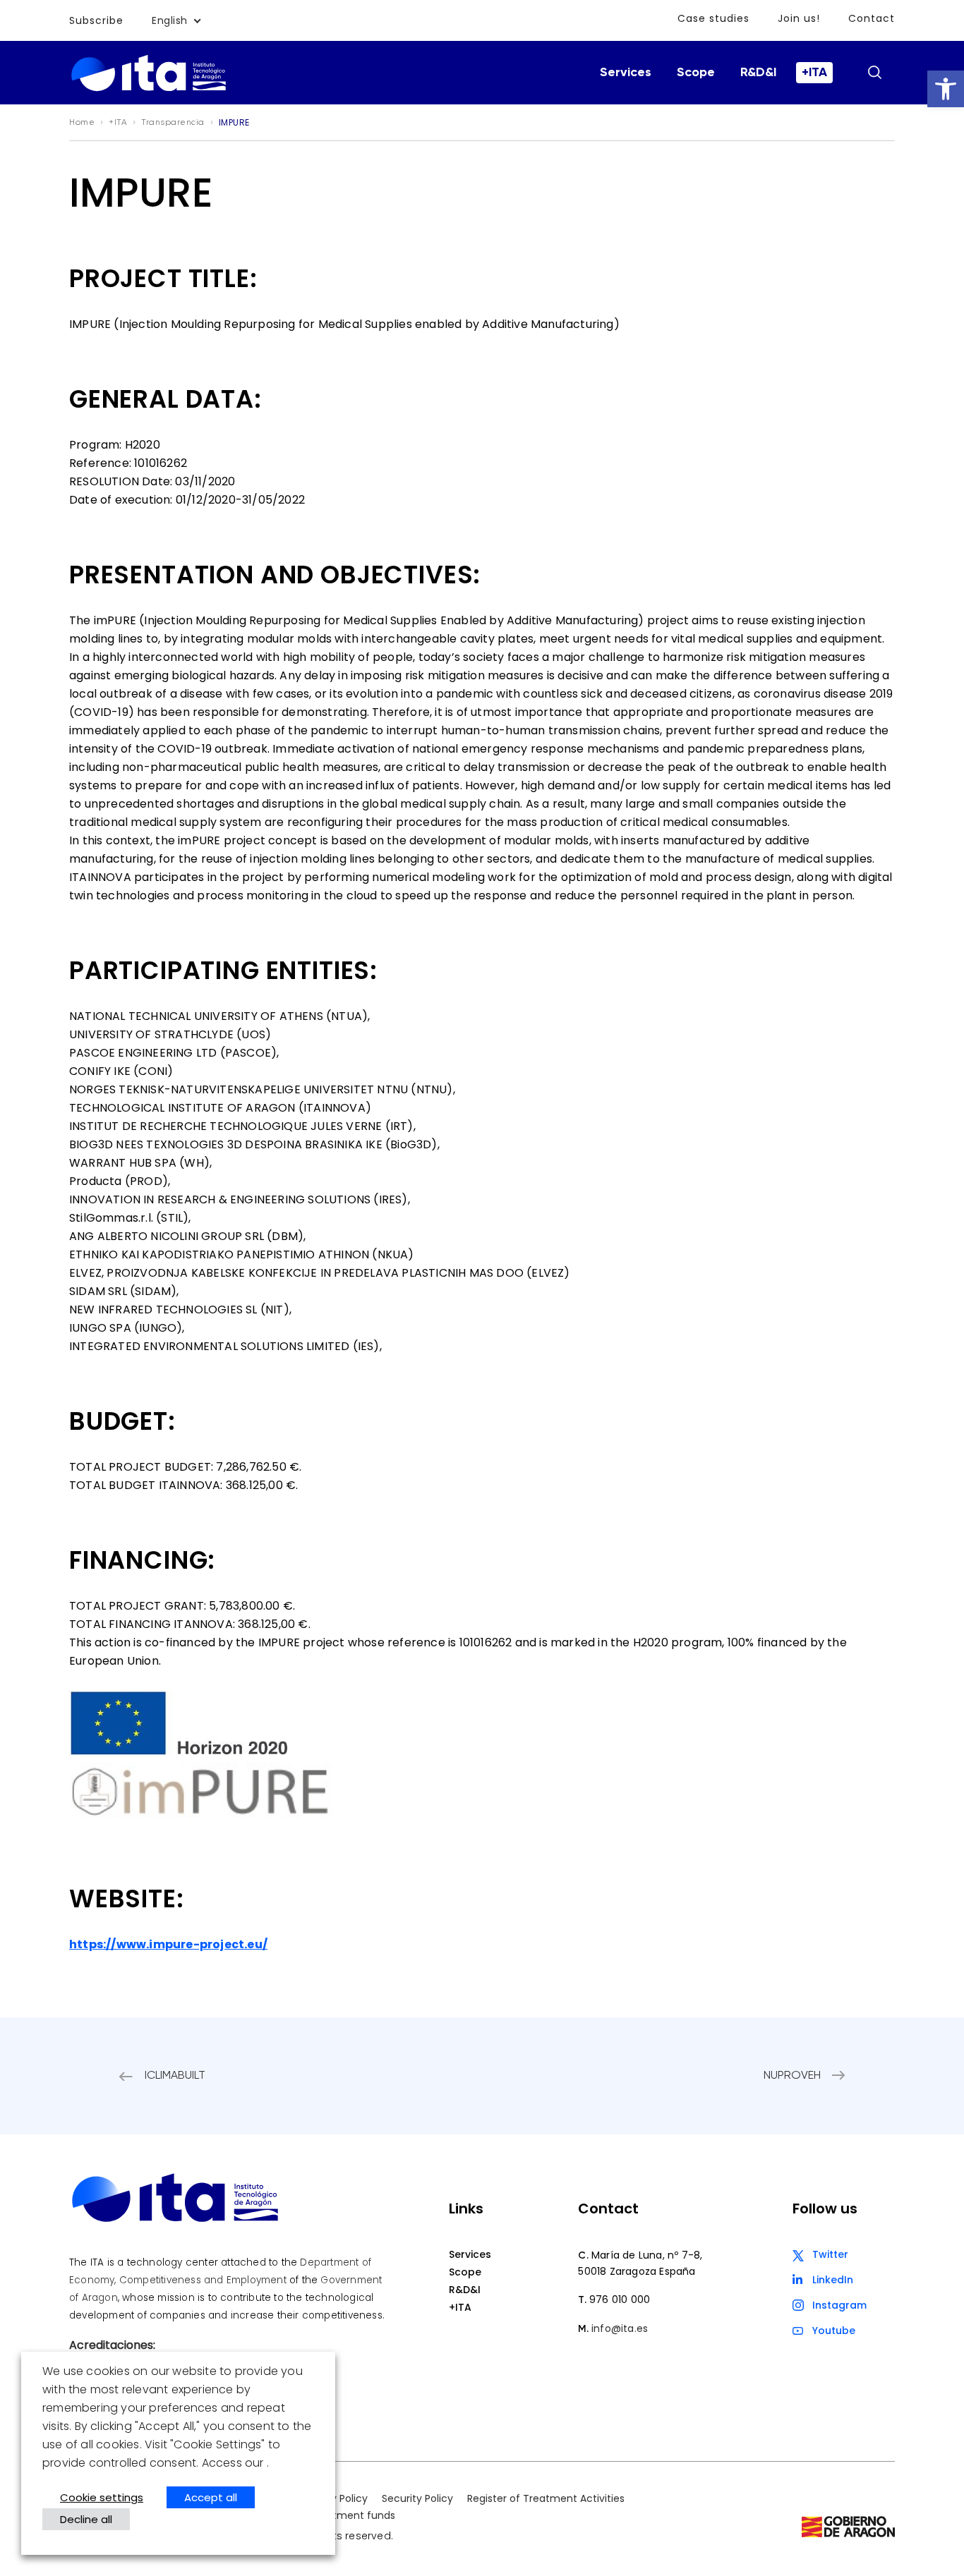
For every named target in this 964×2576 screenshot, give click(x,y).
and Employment (245, 2280)
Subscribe (96, 20)
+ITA (814, 73)
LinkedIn (833, 2280)
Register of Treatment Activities (546, 2498)
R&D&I (758, 73)
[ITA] (149, 90)
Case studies (713, 18)
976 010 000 (620, 2299)
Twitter (830, 2254)
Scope (696, 73)
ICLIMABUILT (175, 2076)
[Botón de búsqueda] (874, 72)
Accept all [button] (211, 2497)
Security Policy (417, 2498)
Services (626, 73)
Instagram (839, 2305)
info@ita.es (620, 2328)
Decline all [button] (86, 2519)
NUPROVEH (792, 2076)
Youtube (834, 2331)
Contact (872, 18)
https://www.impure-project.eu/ (168, 1944)
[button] (946, 89)
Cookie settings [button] (102, 2497)
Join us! (799, 18)
